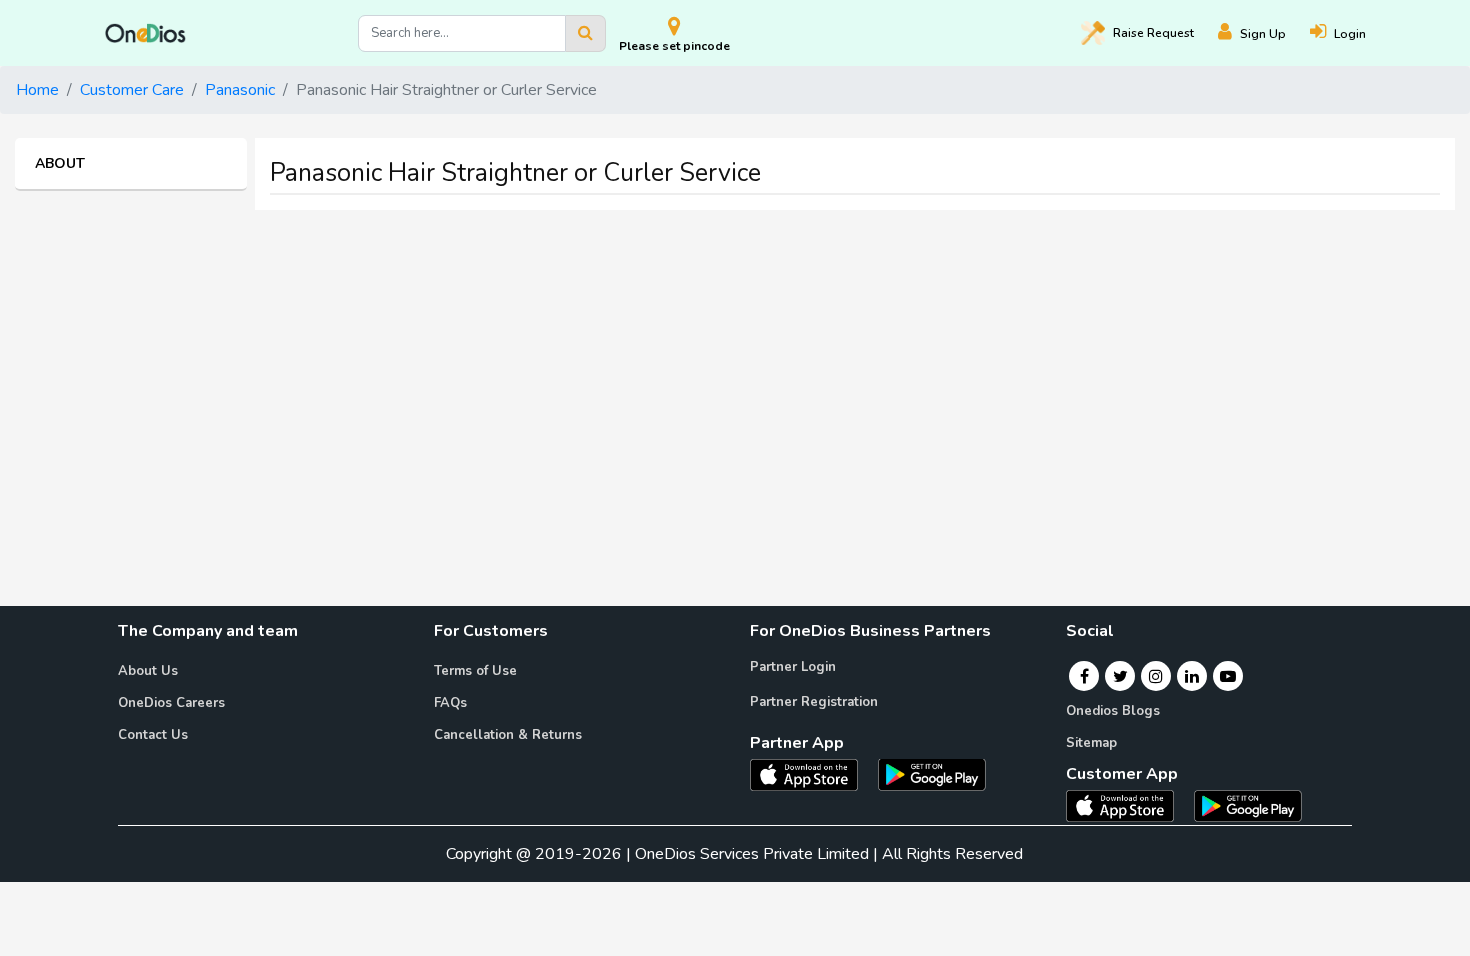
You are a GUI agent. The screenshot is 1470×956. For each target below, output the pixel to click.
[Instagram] (1156, 676)
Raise (1153, 33)
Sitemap (1091, 743)
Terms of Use (475, 671)
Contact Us (153, 735)
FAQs (450, 703)
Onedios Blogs (1113, 711)
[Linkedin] (1192, 676)
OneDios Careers (171, 703)
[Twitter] (1120, 676)
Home (37, 90)
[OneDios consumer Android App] (1248, 805)
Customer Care (132, 90)
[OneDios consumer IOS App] (1128, 805)
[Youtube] (1228, 676)
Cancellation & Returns (508, 735)
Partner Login (793, 667)
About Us (148, 671)
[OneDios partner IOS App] (812, 773)
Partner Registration (814, 702)
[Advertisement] (735, 366)
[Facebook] (1084, 676)
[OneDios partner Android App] (932, 773)
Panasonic (240, 90)
